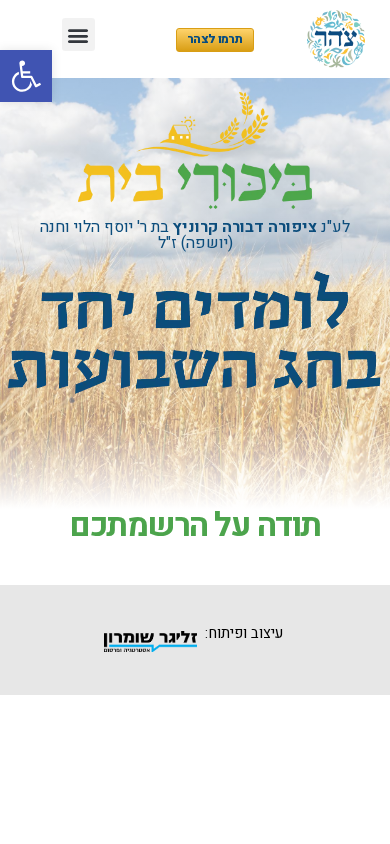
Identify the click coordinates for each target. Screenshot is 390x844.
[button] (26, 76)
